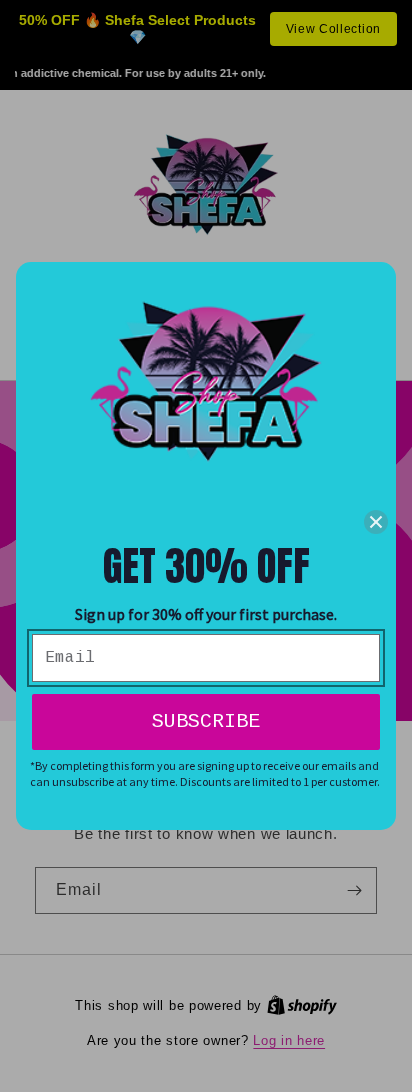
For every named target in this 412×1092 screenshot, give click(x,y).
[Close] (376, 522)
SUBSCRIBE (206, 721)
